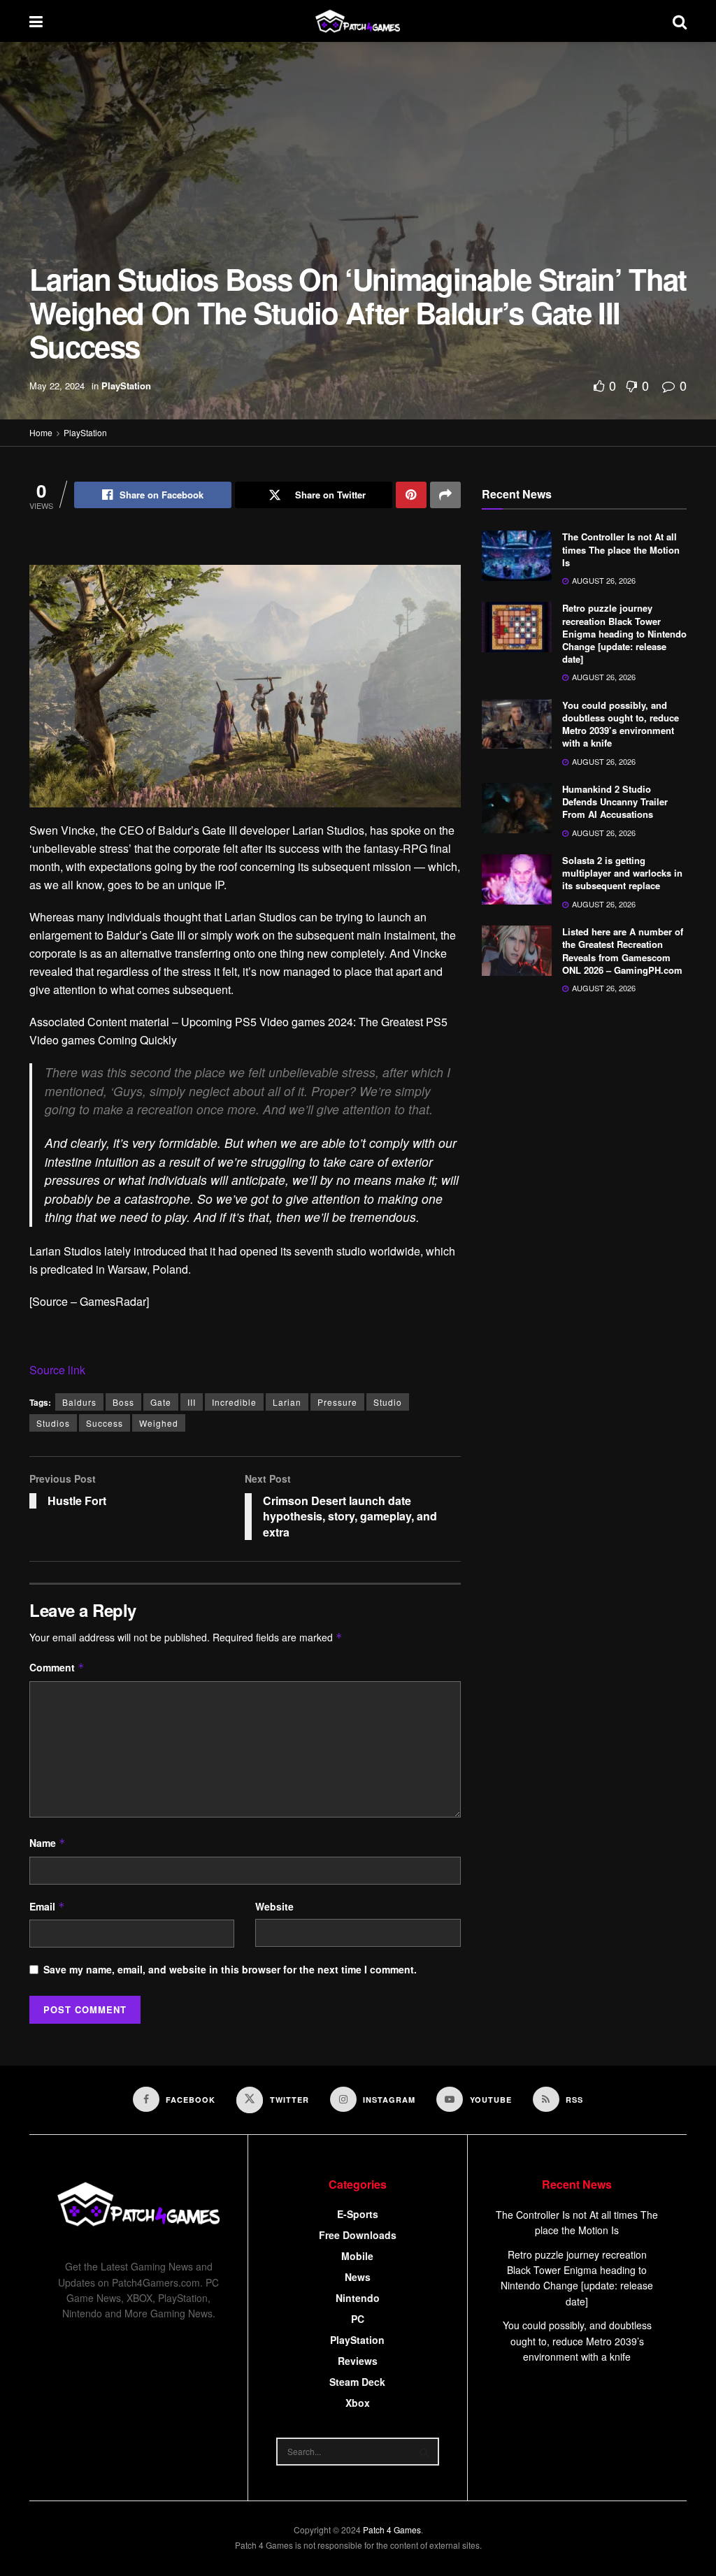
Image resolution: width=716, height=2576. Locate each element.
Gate (161, 1402)
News (358, 2277)
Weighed (159, 1423)
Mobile (357, 2256)
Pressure (337, 1402)
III (192, 1402)
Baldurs (79, 1402)
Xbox (358, 2403)
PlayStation (126, 386)
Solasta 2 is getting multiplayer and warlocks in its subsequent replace (622, 873)
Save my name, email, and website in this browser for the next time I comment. (230, 1969)
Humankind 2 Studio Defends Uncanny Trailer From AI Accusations (615, 801)
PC (358, 2319)
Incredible (234, 1402)
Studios (53, 1423)
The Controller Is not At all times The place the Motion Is (621, 549)
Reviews (358, 2361)
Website (274, 1906)
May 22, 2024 (57, 386)
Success (105, 1423)
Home (41, 432)
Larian (287, 1402)
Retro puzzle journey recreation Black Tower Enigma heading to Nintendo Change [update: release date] (624, 633)
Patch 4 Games (392, 2530)
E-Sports (358, 2214)
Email (47, 1906)
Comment (57, 1667)
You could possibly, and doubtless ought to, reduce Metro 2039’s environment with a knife (621, 724)
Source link (57, 1370)
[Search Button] (425, 2452)
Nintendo (358, 2298)
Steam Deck (357, 2382)
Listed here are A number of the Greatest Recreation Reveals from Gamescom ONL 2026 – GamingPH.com (623, 951)
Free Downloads (358, 2235)
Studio (388, 1402)
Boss (123, 1402)
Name (48, 1843)
